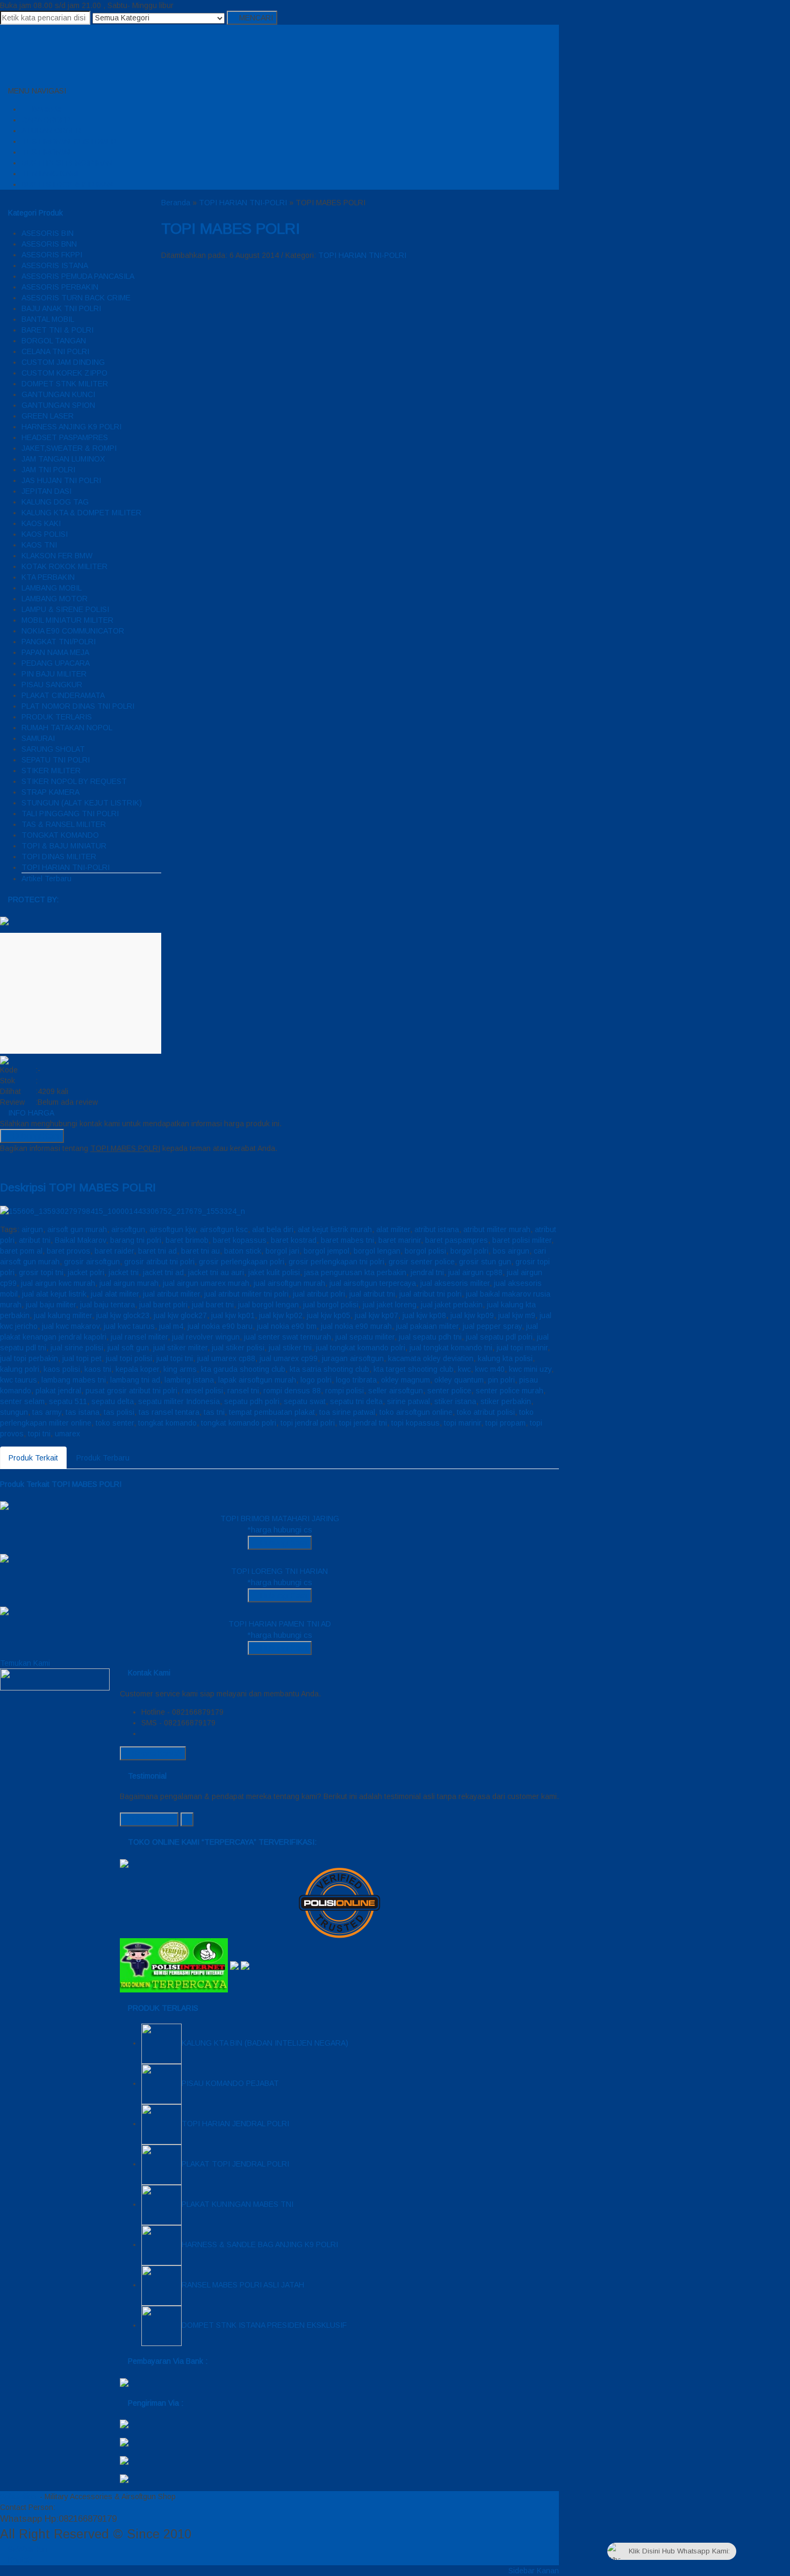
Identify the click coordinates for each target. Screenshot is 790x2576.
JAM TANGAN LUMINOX (63, 459)
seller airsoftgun (396, 1391)
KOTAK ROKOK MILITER (64, 566)
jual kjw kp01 (233, 1315)
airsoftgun (128, 1229)
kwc (464, 1369)
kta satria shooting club (329, 1369)
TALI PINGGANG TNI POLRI (70, 814)
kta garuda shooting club (243, 1369)
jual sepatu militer (365, 1337)
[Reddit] (35, 1164)
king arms (180, 1369)
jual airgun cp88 (475, 1272)
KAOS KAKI (41, 523)
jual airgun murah (129, 1283)
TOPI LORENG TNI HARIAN (279, 1571)
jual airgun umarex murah (206, 1283)
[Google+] (19, 1164)
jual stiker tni (290, 1348)
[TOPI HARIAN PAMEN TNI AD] (4, 1610)
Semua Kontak (156, 1753)
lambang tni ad (135, 1380)
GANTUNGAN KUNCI (58, 394)
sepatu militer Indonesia (179, 1401)
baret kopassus (240, 1240)
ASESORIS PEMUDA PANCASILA (78, 276)
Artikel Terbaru (46, 879)
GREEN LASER (48, 416)
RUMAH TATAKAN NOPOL (67, 728)
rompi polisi (344, 1391)
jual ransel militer (139, 1337)
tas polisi (119, 1412)
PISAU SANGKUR (52, 685)
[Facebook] (3, 1164)
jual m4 (171, 1326)
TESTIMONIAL (47, 152)
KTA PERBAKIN (48, 577)
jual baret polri (163, 1305)
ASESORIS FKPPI (52, 255)
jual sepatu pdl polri (499, 1337)
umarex (67, 1434)
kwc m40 (490, 1369)
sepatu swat (305, 1401)
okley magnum (405, 1380)
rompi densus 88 (292, 1391)
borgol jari (282, 1251)
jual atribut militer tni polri (246, 1294)
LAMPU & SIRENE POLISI (65, 609)
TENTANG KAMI (50, 174)
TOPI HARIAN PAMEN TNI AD (280, 1624)
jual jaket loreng (390, 1305)
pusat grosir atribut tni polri (131, 1391)
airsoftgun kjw (173, 1229)
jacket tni (124, 1272)
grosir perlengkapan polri (242, 1262)
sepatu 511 (68, 1401)
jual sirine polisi (77, 1348)
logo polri (316, 1380)
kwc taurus (19, 1380)
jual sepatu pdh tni (430, 1337)
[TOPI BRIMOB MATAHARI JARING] (4, 1505)
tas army (47, 1412)
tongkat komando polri (239, 1423)
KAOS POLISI (45, 534)
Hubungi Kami (35, 1136)
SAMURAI (38, 738)
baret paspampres (457, 1240)
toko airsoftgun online (416, 1412)
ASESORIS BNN (49, 244)
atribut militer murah (497, 1229)
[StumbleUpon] (59, 1164)
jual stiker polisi (238, 1348)
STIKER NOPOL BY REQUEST (74, 781)
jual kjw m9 (517, 1315)
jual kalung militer (63, 1315)
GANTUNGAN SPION (58, 405)
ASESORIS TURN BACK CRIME (76, 298)
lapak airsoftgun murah (257, 1380)
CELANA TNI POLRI (55, 351)
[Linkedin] (43, 1164)
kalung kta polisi (505, 1358)
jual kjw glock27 (180, 1315)
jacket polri (86, 1272)
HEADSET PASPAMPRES (65, 437)
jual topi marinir (522, 1348)
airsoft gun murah (77, 1229)
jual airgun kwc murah (58, 1283)
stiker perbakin (506, 1401)
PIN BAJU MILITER (54, 674)
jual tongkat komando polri (361, 1348)
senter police (449, 1391)
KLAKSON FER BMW (57, 556)
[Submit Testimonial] (187, 1819)
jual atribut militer (171, 1294)
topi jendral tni (363, 1423)
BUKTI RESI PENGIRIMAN (67, 163)
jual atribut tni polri (430, 1294)
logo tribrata (356, 1380)
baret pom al (21, 1251)
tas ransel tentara (169, 1412)
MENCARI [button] (255, 18)
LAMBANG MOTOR (55, 599)
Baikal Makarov (80, 1240)
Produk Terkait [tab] (33, 1458)
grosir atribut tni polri (159, 1262)
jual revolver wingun (206, 1337)
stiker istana (455, 1401)
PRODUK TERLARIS (57, 717)
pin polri (501, 1380)
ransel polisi (202, 1391)
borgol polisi (425, 1251)
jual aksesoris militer (455, 1283)
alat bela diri (273, 1229)
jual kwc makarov (71, 1326)
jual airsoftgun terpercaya (373, 1283)
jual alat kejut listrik (54, 1294)
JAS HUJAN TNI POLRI (61, 480)
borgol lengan (377, 1251)
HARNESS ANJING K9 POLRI (71, 427)
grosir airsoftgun (92, 1262)
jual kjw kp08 (424, 1315)
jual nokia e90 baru (220, 1326)
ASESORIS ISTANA (55, 265)
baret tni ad (157, 1251)
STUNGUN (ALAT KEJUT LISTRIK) (82, 803)
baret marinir (400, 1240)
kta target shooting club (414, 1369)
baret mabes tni (347, 1240)
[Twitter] (11, 1164)
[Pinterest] (51, 1164)
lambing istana (189, 1380)
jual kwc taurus (129, 1326)
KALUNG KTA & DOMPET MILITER (81, 513)
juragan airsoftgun (353, 1358)
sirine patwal (408, 1401)
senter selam (22, 1401)
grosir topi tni (41, 1272)
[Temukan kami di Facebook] (55, 1679)
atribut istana (437, 1229)
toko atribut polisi (486, 1412)
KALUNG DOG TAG (55, 502)
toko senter (115, 1423)
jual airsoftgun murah (289, 1283)
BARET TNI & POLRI (58, 330)
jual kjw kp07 (376, 1315)
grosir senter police (422, 1262)
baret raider (114, 1251)
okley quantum (459, 1380)
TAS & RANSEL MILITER (64, 824)
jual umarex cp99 (289, 1358)
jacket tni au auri (216, 1272)
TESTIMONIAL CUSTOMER (69, 141)
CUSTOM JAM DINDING (63, 362)
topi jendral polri (308, 1423)
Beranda (46, 109)
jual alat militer (115, 1294)
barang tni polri (136, 1240)
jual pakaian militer (427, 1326)
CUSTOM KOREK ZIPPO (64, 373)
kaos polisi (62, 1369)
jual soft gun (128, 1348)
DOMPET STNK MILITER (65, 384)
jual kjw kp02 (281, 1315)
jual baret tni (213, 1305)
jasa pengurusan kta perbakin (355, 1272)
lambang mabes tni (74, 1380)
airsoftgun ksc (224, 1229)
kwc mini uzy (530, 1369)
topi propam (505, 1423)
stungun (14, 1412)
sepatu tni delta (356, 1401)
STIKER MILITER (51, 771)
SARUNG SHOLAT (53, 749)
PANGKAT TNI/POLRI (59, 642)
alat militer (393, 1229)
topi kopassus (415, 1423)
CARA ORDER (46, 120)
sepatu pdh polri (252, 1401)
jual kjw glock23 (123, 1315)
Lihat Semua (152, 1819)
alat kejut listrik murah (335, 1229)
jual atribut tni (372, 1294)
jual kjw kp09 (472, 1315)
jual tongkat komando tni (451, 1348)
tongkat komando (167, 1423)
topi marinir (462, 1423)
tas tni (214, 1412)
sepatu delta (113, 1401)
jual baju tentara (107, 1305)
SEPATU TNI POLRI (56, 760)
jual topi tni (175, 1358)
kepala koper (137, 1369)
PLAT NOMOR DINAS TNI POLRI (78, 706)
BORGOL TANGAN (54, 341)
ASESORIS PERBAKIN (60, 287)
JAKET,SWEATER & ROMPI (69, 448)
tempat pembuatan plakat (272, 1412)
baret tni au (200, 1251)
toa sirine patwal (347, 1412)
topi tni (39, 1434)
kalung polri (20, 1369)
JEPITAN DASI (46, 491)
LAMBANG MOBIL (52, 588)
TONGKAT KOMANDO (60, 835)
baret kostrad (294, 1240)
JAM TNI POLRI (48, 470)
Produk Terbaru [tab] (103, 1458)
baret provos (69, 1251)
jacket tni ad (163, 1272)
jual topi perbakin (29, 1358)
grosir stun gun (485, 1262)
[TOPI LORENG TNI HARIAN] (4, 1558)
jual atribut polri (319, 1294)
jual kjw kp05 (329, 1315)
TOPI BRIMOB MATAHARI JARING (280, 1519)
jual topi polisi (129, 1358)
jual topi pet (82, 1358)
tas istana (82, 1412)
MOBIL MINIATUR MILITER (67, 620)
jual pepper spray (492, 1326)
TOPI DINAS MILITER (59, 857)
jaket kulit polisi (274, 1272)
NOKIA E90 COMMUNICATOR (73, 631)
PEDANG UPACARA (56, 663)
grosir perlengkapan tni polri (336, 1262)
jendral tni (427, 1272)
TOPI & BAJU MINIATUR (64, 846)
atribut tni (35, 1240)
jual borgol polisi (331, 1305)
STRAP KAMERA (51, 792)
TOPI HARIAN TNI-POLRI (66, 867)
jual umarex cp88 (226, 1358)
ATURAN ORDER (51, 131)
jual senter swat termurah (288, 1337)
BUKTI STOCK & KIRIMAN (67, 184)
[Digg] (27, 1164)
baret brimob (187, 1240)
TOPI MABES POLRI (231, 229)
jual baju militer (51, 1305)
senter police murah (509, 1391)
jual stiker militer (180, 1348)
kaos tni (98, 1369)
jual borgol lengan (268, 1305)
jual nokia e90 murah (356, 1326)
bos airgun (511, 1251)
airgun (32, 1229)
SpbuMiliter (19, 2496)
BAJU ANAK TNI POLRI (61, 308)
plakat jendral (58, 1391)
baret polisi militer (522, 1240)
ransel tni (243, 1391)
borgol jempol (326, 1251)
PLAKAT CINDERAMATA (63, 695)
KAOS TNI (39, 545)
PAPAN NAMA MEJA (55, 652)
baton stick (243, 1251)
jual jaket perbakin (452, 1305)
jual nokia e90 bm (287, 1326)
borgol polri (469, 1251)
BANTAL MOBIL (48, 319)
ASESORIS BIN (48, 233)
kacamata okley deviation (431, 1358)
